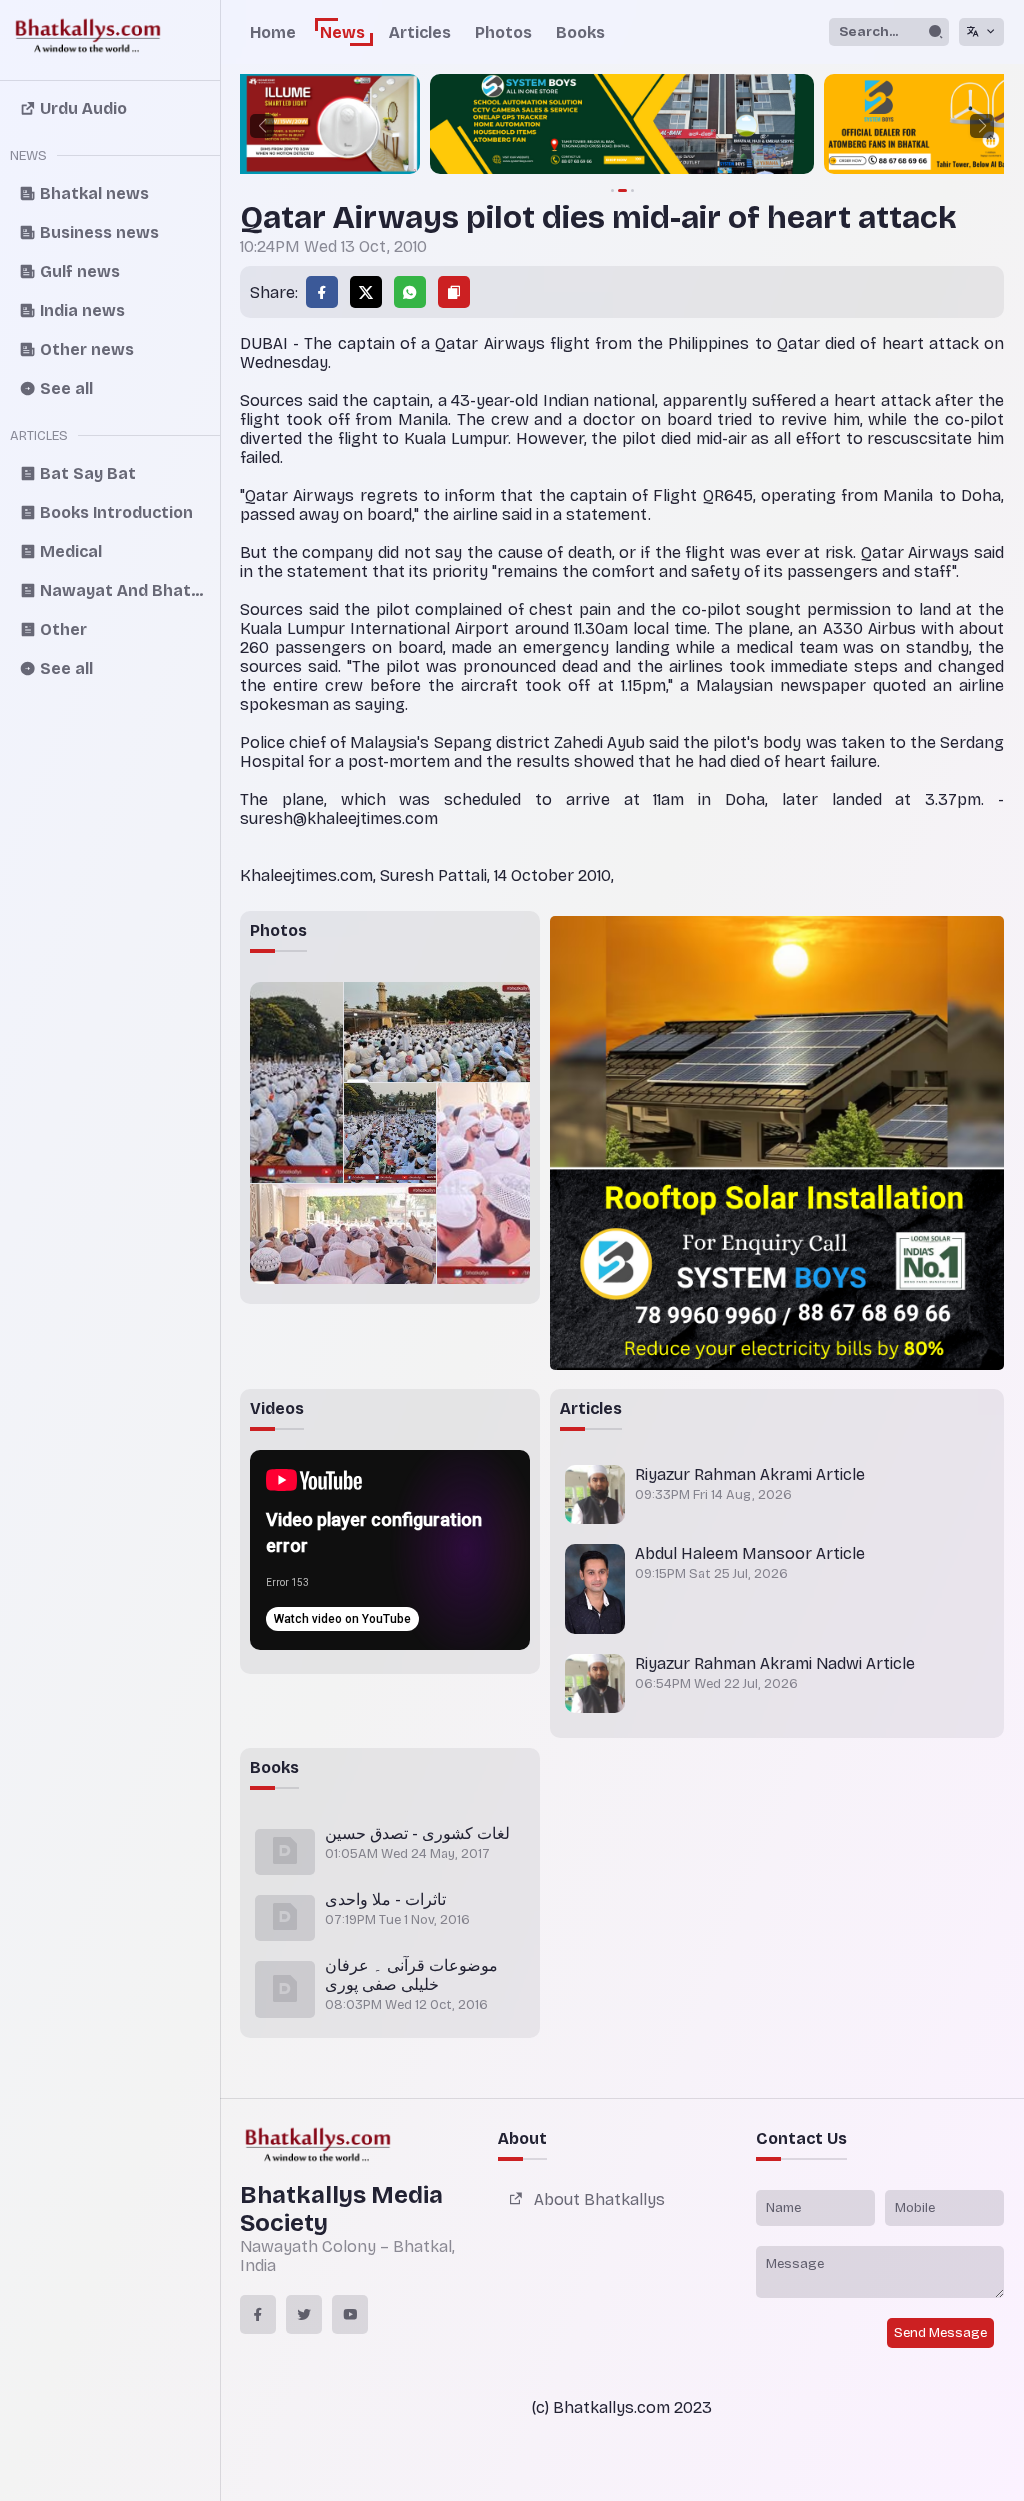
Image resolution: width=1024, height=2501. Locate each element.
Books (580, 32)
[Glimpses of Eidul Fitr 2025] (296, 1082)
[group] (622, 126)
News (342, 32)
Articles (420, 32)
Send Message (940, 2333)
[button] (262, 126)
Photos (503, 32)
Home (273, 32)
